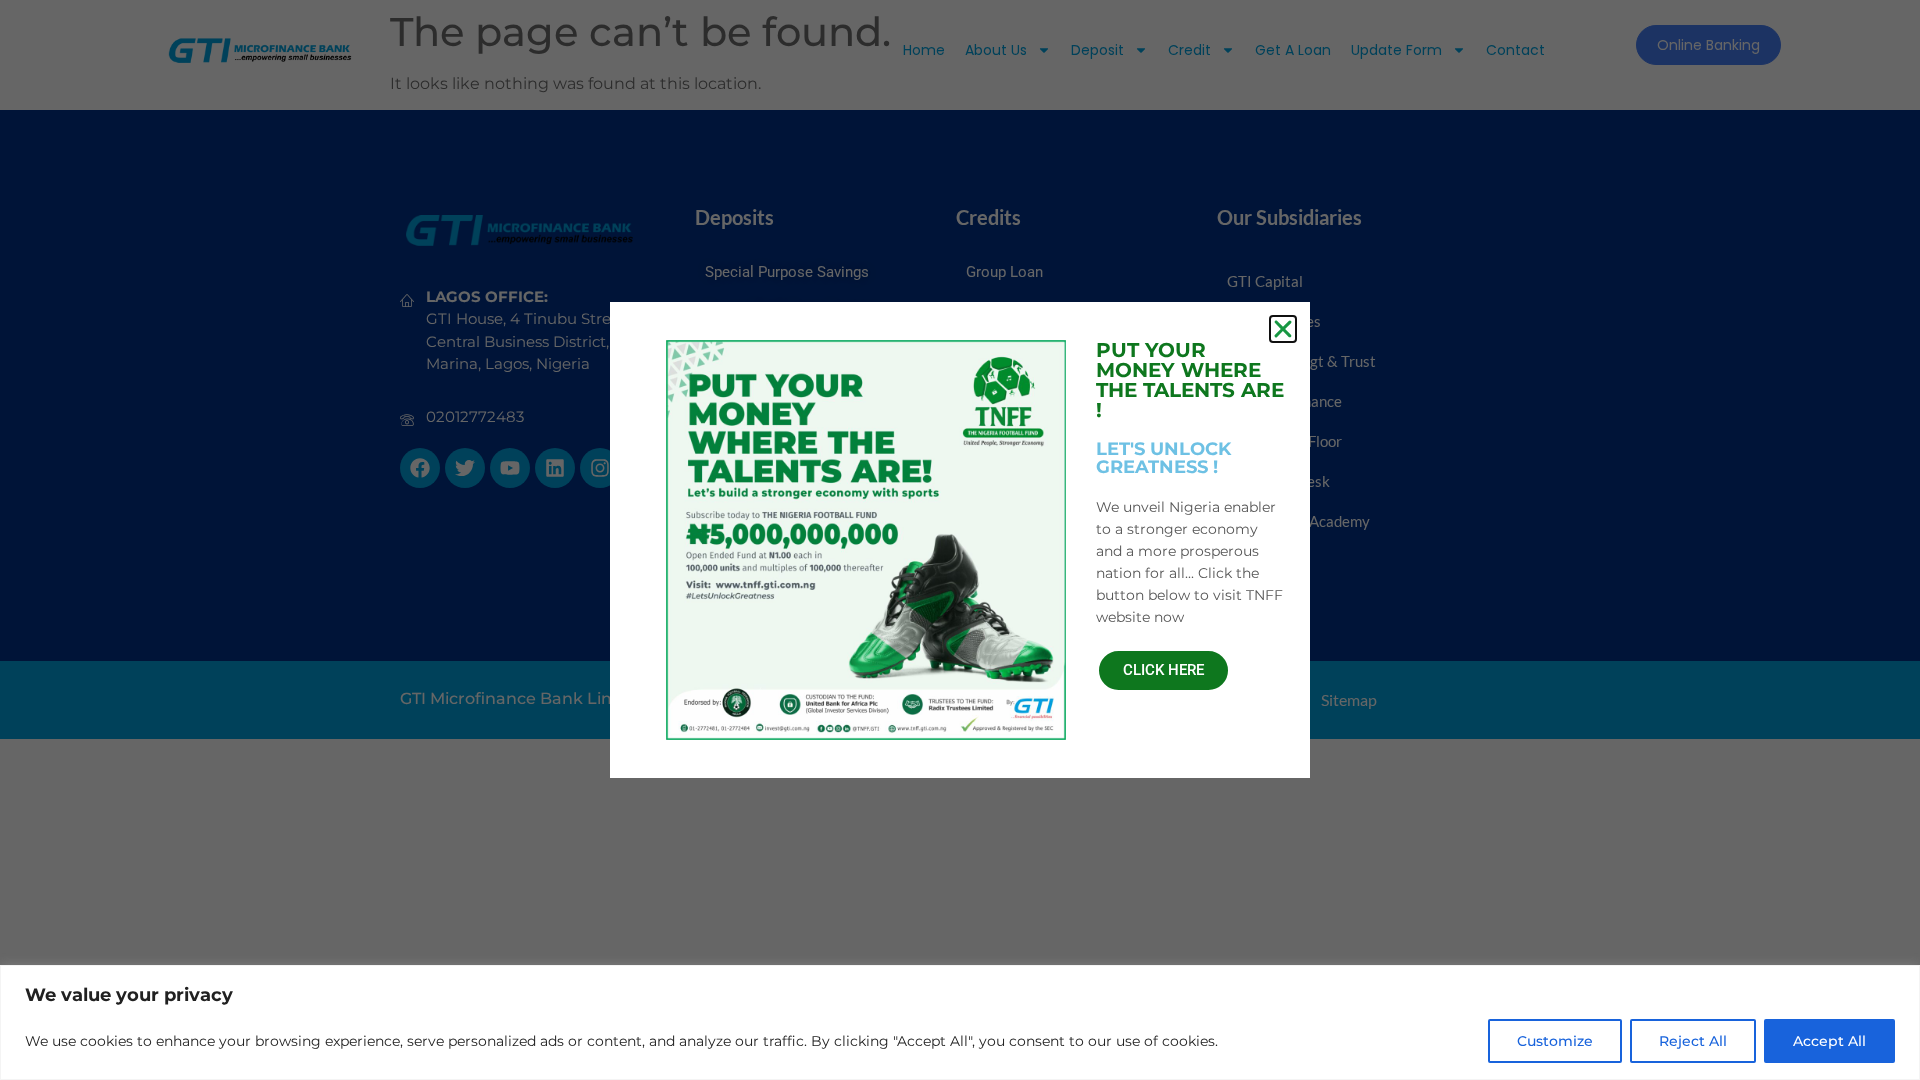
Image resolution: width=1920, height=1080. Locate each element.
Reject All (1693, 1041)
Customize (1555, 1041)
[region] (960, 1022)
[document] (960, 540)
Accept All (1829, 1041)
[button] (1283, 329)
